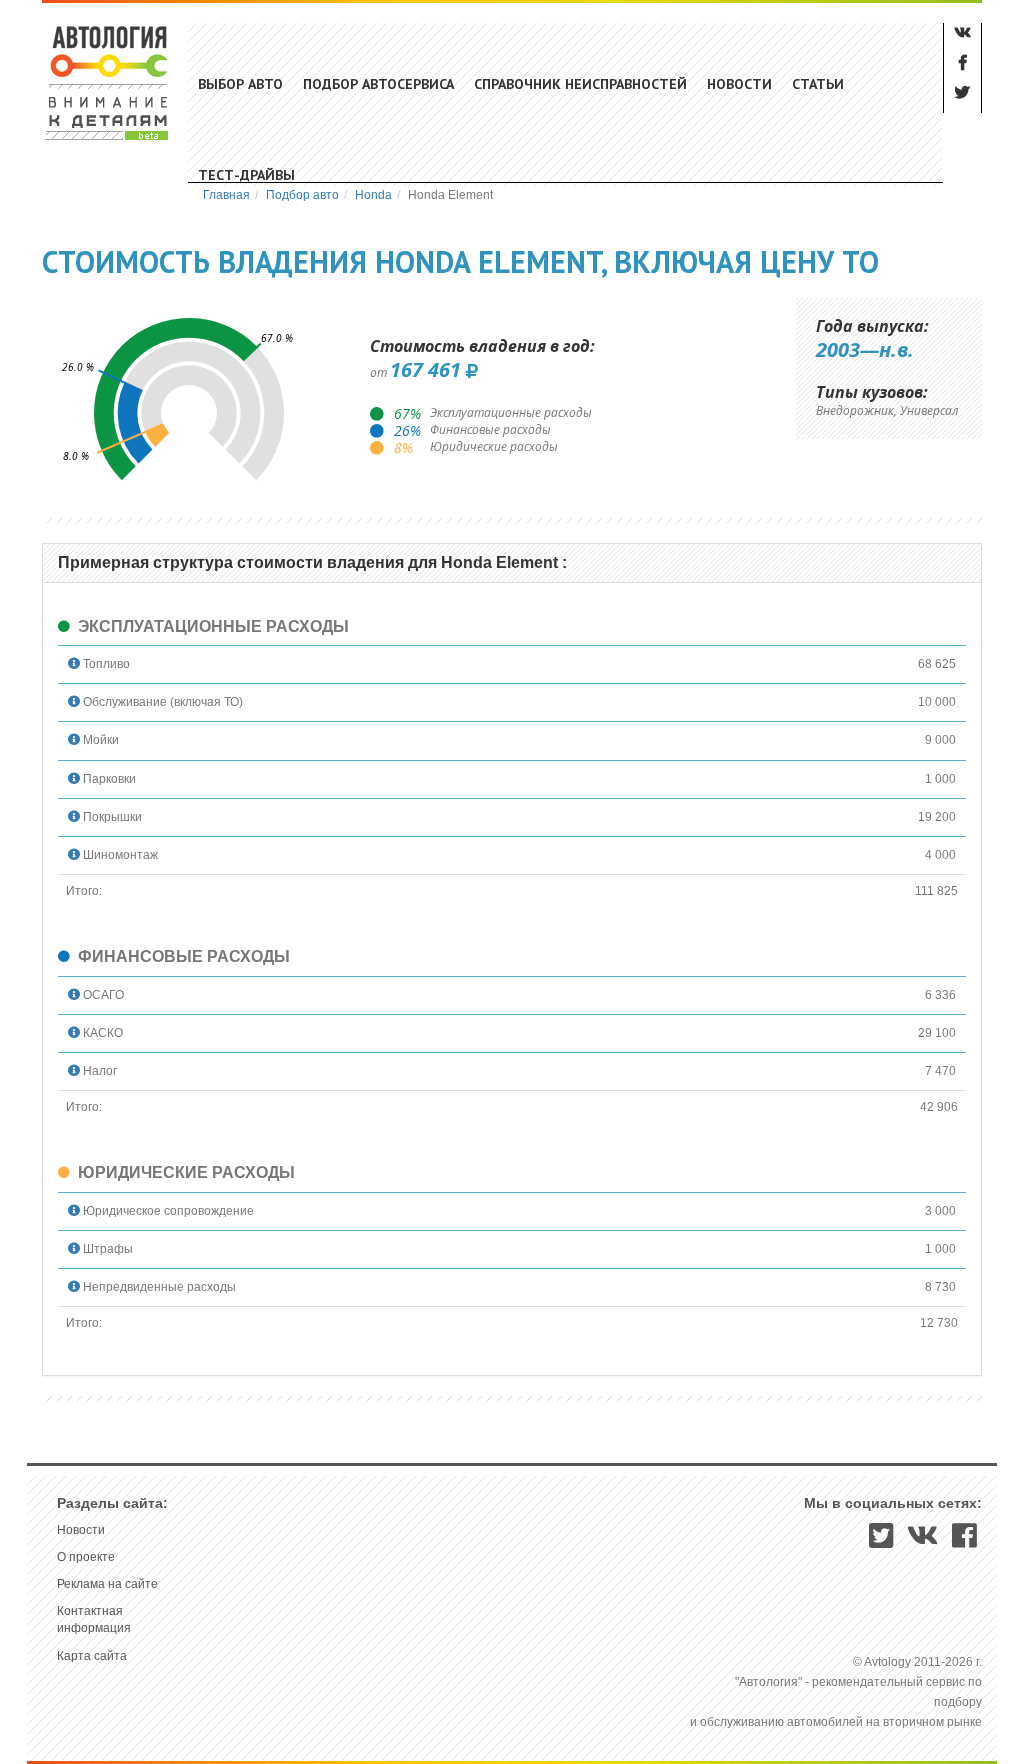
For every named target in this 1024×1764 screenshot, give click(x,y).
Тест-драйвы (246, 175)
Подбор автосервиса (378, 84)
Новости (739, 84)
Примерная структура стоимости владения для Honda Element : (312, 562)
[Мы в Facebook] (964, 1542)
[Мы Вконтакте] (923, 1542)
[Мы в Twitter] (881, 1542)
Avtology (107, 82)
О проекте (86, 1557)
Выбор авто (240, 84)
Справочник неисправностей (580, 84)
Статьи (818, 84)
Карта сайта (92, 1656)
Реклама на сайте (107, 1584)
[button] (74, 664)
